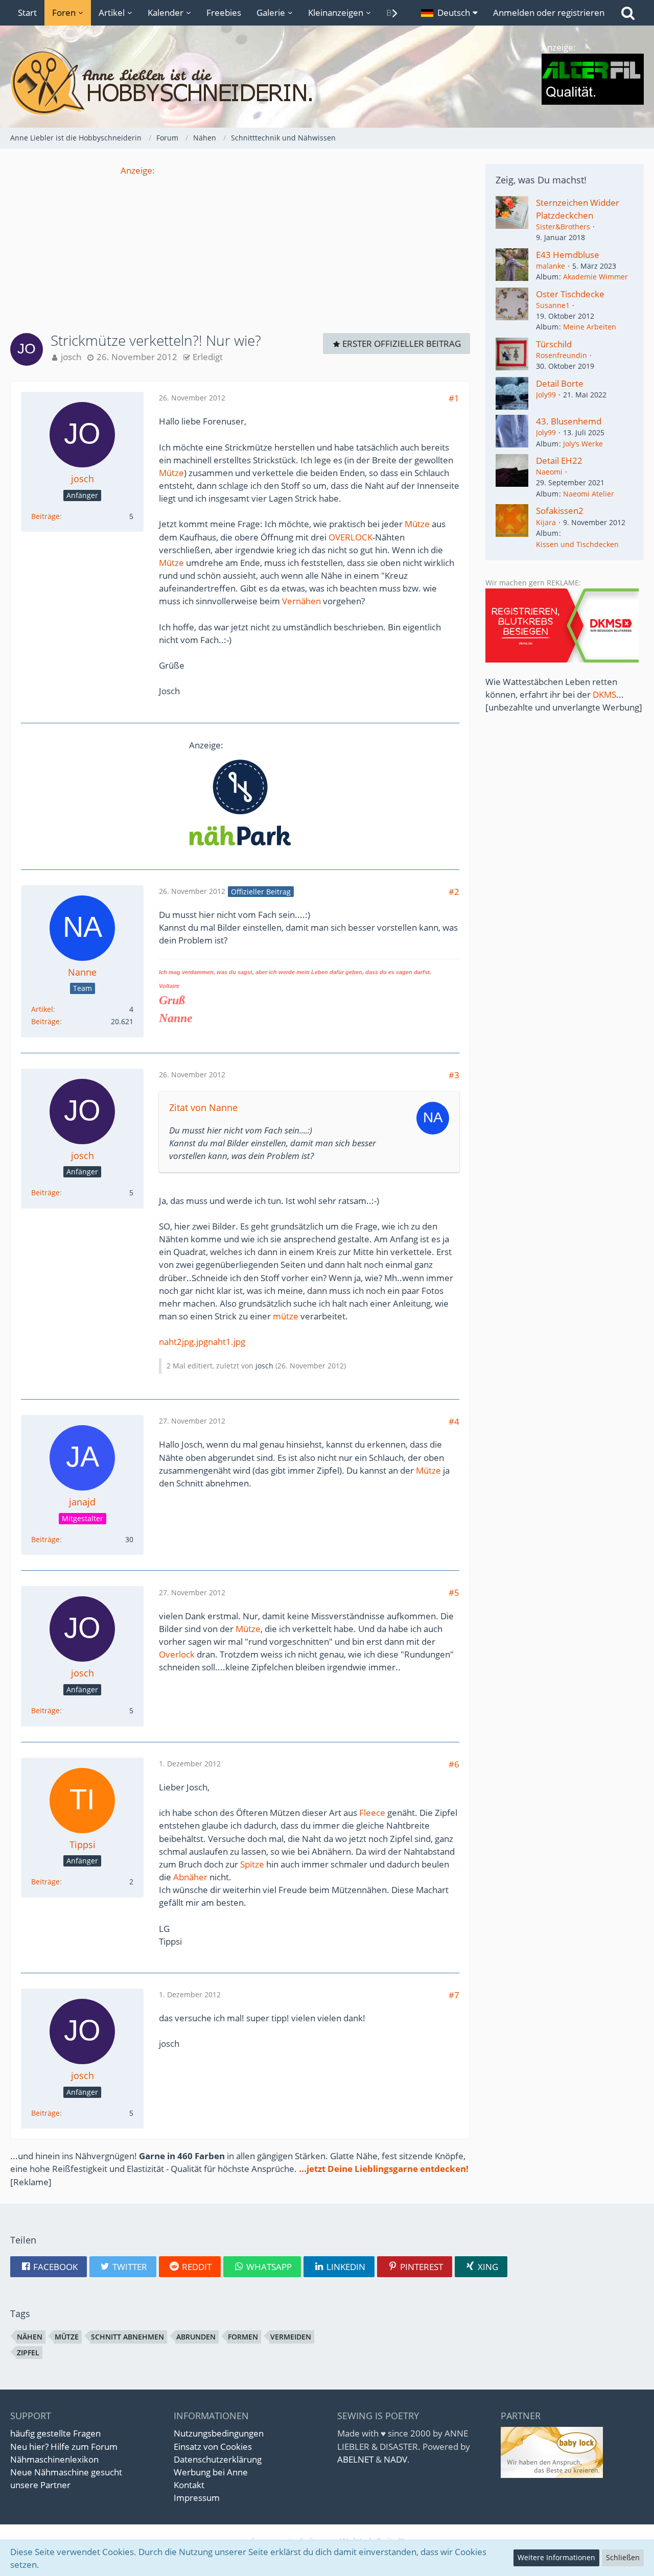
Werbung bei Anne (211, 2472)
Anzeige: (138, 170)
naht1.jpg (227, 1342)
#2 (454, 892)
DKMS (604, 694)
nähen (30, 2337)
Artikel (42, 1009)
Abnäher (190, 1877)
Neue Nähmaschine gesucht (66, 2472)
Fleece (372, 1813)
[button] (449, 13)
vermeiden (291, 2337)
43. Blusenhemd (569, 421)
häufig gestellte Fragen (55, 2433)
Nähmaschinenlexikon (54, 2459)
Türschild (554, 344)
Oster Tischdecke (570, 294)
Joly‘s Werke (583, 444)
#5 (454, 1592)
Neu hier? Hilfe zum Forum (64, 2447)
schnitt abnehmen (127, 2337)
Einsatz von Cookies (213, 2447)
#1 (454, 398)
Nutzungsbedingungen (219, 2433)
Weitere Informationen (556, 2557)
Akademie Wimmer (595, 277)
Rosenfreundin (562, 355)
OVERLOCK (351, 537)
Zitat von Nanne (203, 1107)
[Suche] (628, 13)
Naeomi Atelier (589, 494)
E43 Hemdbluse (568, 255)
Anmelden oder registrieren (549, 13)
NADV (395, 2459)
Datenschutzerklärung (218, 2459)
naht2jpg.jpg (183, 1342)
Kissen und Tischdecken (577, 544)
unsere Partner (40, 2485)
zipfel (28, 2353)
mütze (286, 1316)
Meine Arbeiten (590, 327)
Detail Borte (560, 383)
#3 (454, 1075)
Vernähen (301, 601)
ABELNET (355, 2459)
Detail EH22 (559, 460)
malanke (551, 266)
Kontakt (189, 2485)
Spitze (252, 1864)
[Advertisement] (240, 248)
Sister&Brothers (563, 227)
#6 (454, 1764)
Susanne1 (553, 305)
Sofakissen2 (560, 511)
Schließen (623, 2557)
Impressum (197, 2498)
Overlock (177, 1654)
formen (243, 2337)
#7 (454, 1995)
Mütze (171, 473)
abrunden (196, 2337)
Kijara (546, 522)
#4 (454, 1421)
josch (71, 357)
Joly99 (546, 395)
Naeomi (549, 472)
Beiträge (45, 516)
